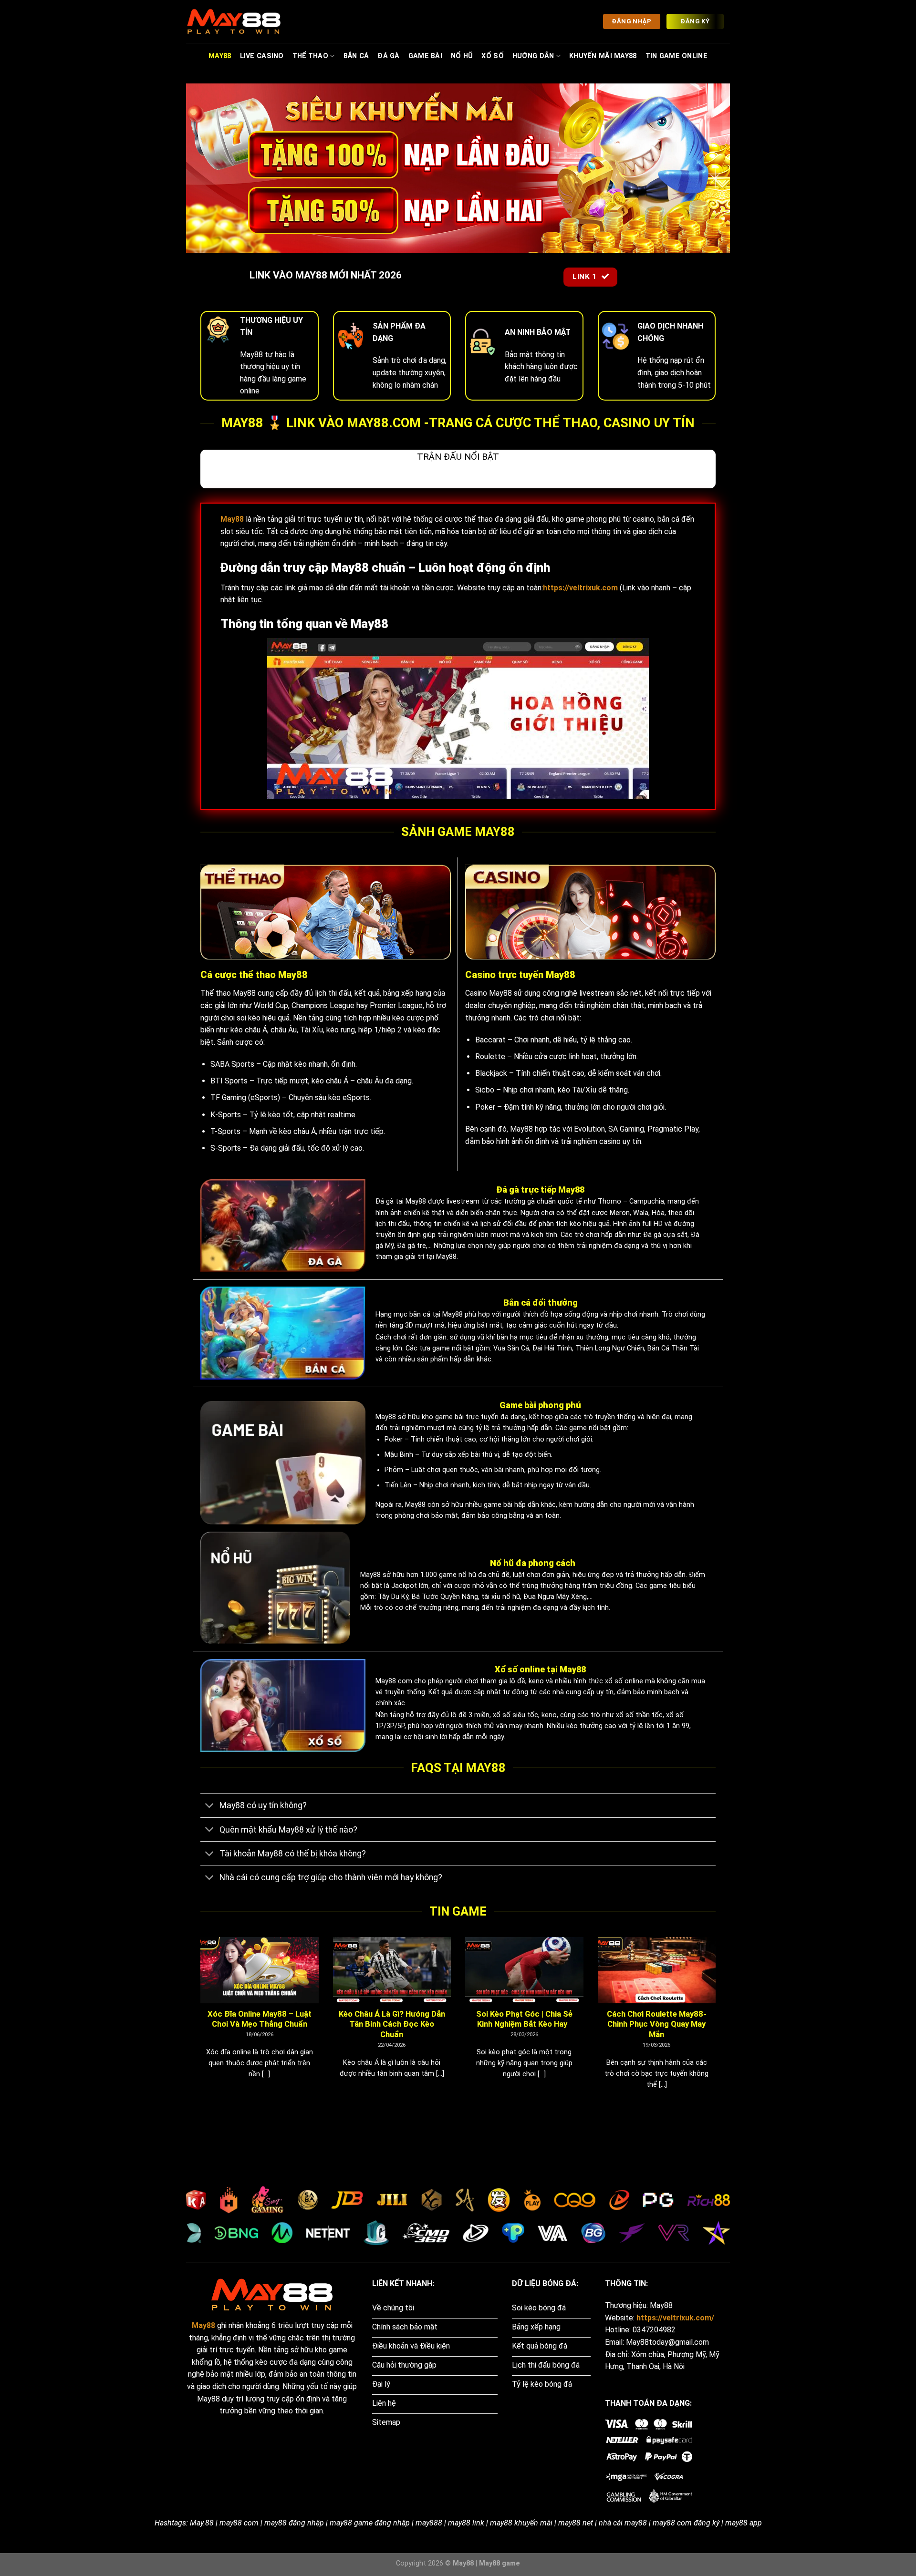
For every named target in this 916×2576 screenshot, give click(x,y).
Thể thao (310, 56)
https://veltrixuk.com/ (675, 2318)
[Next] (718, 2025)
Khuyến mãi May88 (603, 56)
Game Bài (425, 56)
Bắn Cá (356, 56)
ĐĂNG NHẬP (631, 21)
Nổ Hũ (462, 56)
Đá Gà (388, 56)
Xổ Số (492, 56)
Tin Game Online (677, 56)
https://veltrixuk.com (580, 588)
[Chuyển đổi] (210, 1807)
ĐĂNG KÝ (695, 21)
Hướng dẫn (533, 56)
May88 (220, 56)
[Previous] (198, 2025)
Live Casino (262, 56)
